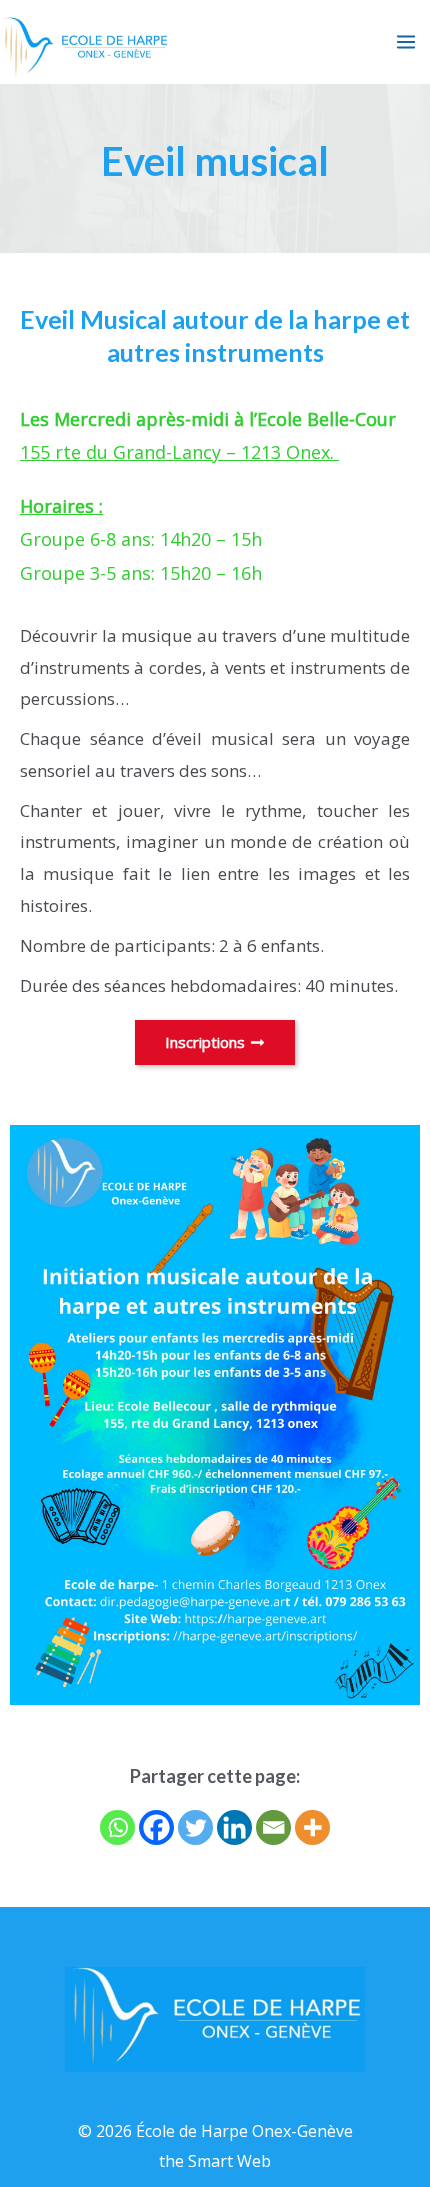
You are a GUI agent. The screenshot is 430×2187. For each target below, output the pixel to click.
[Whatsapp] (117, 1827)
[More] (312, 1827)
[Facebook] (156, 1827)
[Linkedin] (234, 1827)
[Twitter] (195, 1827)
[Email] (273, 1827)
